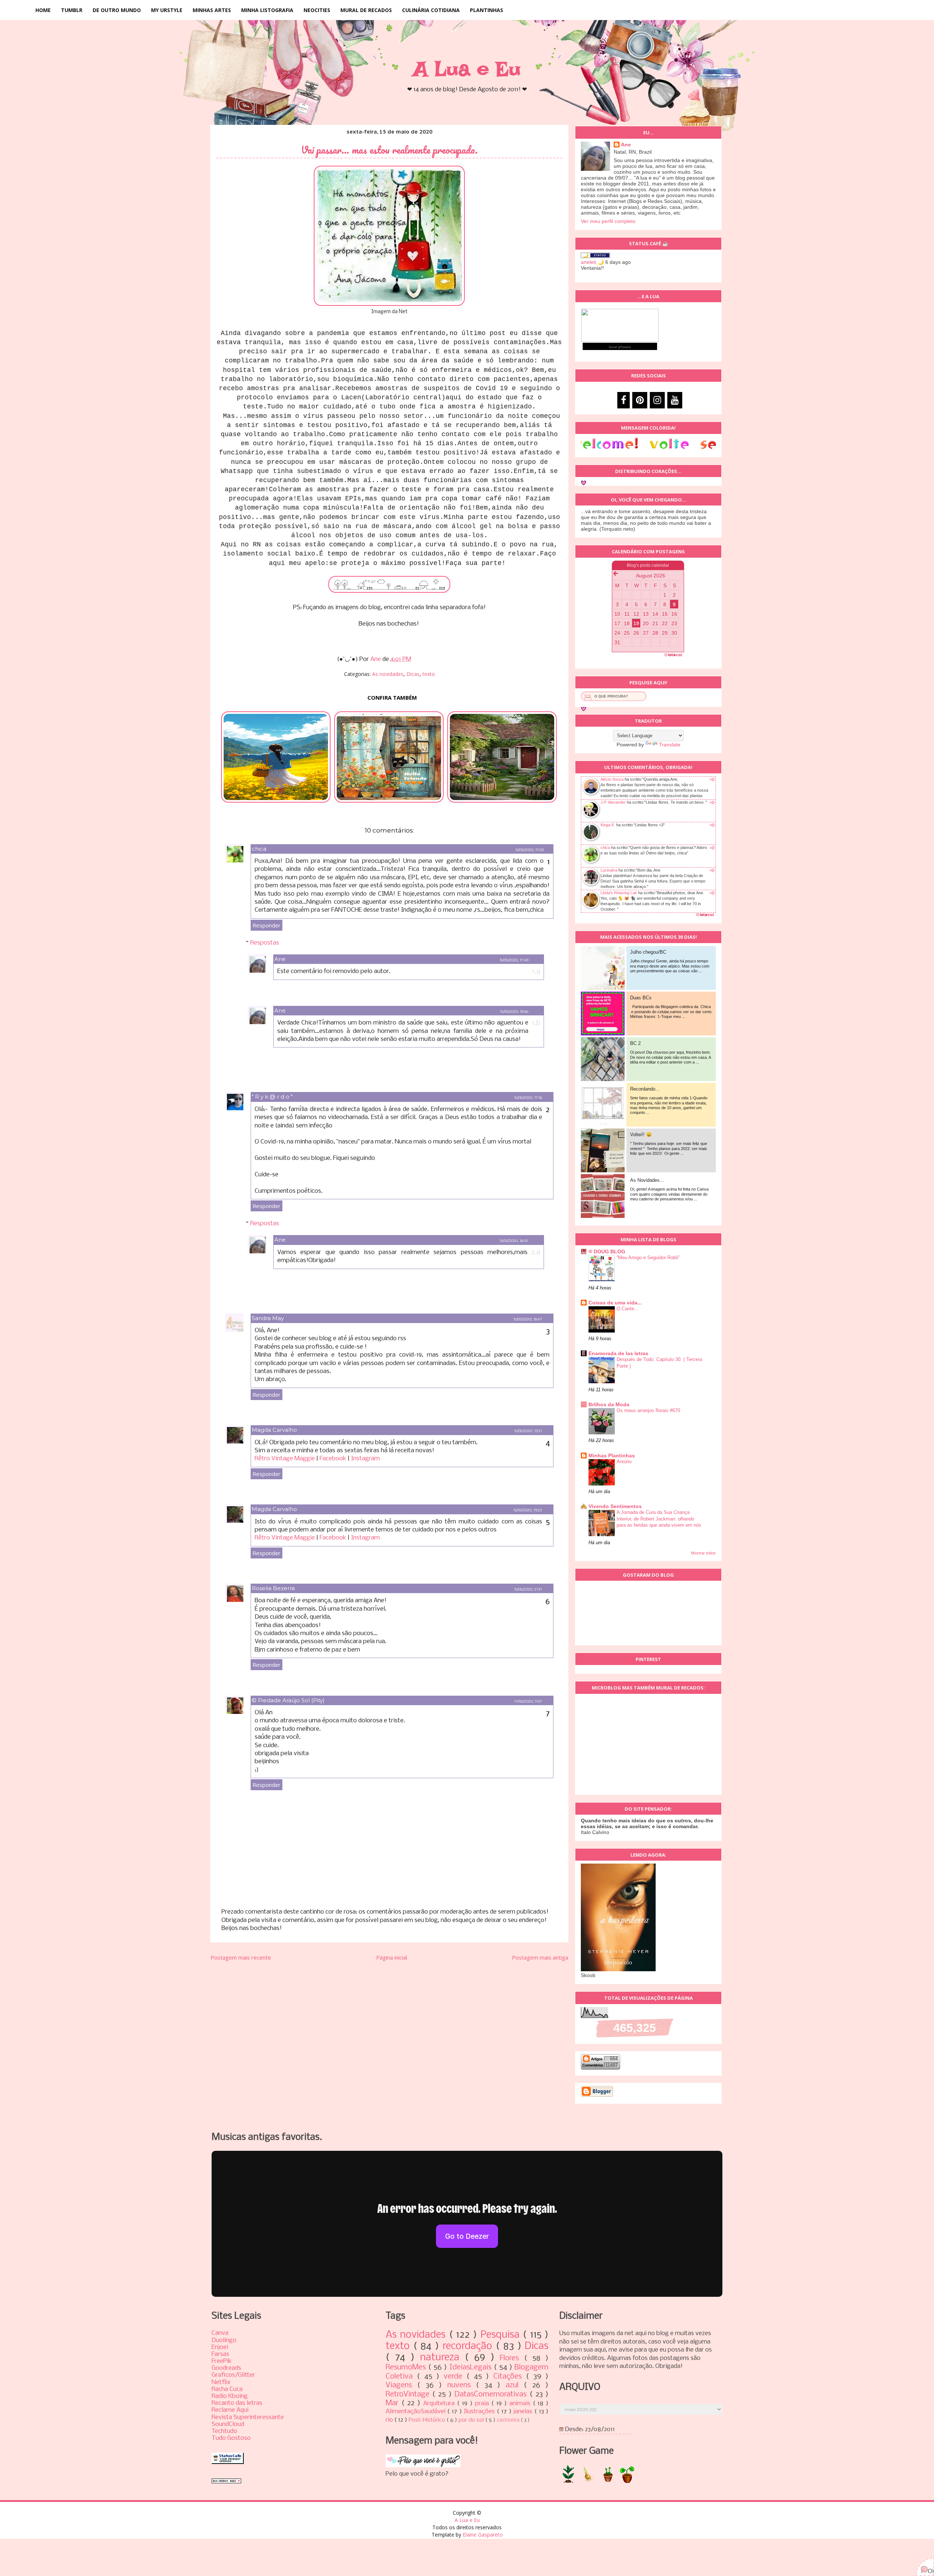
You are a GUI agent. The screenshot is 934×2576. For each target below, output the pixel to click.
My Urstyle (167, 10)
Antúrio (624, 1462)
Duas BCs (641, 998)
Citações (510, 2377)
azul (515, 2385)
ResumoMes (407, 2367)
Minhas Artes (212, 10)
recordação (469, 2346)
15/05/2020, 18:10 (514, 1241)
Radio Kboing (230, 2396)
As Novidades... (647, 1180)
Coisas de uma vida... (615, 1303)
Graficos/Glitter (233, 2375)
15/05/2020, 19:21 (528, 1431)
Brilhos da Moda (609, 1404)
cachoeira (509, 2420)
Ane (280, 959)
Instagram (365, 1459)
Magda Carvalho (274, 1430)
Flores (512, 2358)
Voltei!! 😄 (641, 1135)
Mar (393, 2403)
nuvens (462, 2385)
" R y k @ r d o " (272, 1097)
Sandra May (268, 1318)
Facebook (333, 1459)
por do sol (472, 2420)
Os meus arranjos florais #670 (648, 1410)
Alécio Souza (612, 779)
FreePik (222, 2361)
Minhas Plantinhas (612, 1456)
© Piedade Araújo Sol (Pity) (288, 1700)
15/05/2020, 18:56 (514, 1012)
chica (259, 849)
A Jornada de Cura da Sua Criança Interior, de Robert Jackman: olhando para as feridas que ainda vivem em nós (659, 1519)
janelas (524, 2412)
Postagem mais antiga (540, 1957)
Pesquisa (502, 2335)
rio (390, 2420)
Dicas (413, 674)
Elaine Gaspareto (483, 2535)
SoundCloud (228, 2424)
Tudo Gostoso (231, 2438)
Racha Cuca (227, 2389)
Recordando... (645, 1089)
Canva (220, 2333)
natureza (442, 2358)
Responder (267, 925)
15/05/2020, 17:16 (528, 1098)
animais (521, 2404)
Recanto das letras (237, 2403)
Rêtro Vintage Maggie (285, 1459)
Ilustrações (480, 2412)
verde (455, 2377)
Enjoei (220, 2347)
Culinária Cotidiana (431, 10)
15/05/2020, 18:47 (528, 1319)
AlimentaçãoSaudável (417, 2412)
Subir (916, 2564)
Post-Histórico (428, 2420)
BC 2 (635, 1043)
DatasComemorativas (492, 2394)
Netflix (221, 2382)
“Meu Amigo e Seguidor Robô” (648, 1258)
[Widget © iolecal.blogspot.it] (705, 916)
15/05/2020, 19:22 (528, 1510)
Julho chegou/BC (648, 952)
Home (43, 10)
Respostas (265, 943)
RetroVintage (409, 2394)
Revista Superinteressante (248, 2417)
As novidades (388, 674)
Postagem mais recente (241, 1957)
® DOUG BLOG (607, 1252)
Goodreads (226, 2368)
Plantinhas (487, 10)
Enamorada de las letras (618, 1353)
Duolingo (224, 2340)
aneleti (588, 262)
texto (429, 674)
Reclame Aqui (230, 2410)
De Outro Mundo (117, 10)
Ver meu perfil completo (608, 221)
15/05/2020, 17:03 (529, 850)
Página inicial (392, 1957)
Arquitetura (440, 2404)
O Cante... (628, 1309)
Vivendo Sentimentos (615, 1506)
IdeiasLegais (472, 2367)
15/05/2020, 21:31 (528, 1589)
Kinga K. (608, 825)
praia (483, 2404)
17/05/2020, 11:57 (528, 1701)
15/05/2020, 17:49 (514, 960)
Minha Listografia (267, 10)
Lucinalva (609, 870)
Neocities (317, 10)
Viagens (402, 2385)
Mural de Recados (366, 10)
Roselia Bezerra (273, 1588)
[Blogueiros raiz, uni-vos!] (226, 2482)
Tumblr (72, 10)
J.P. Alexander (613, 802)
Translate (670, 745)
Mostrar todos (703, 1553)
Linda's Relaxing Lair (619, 893)
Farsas (220, 2354)
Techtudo (224, 2431)
